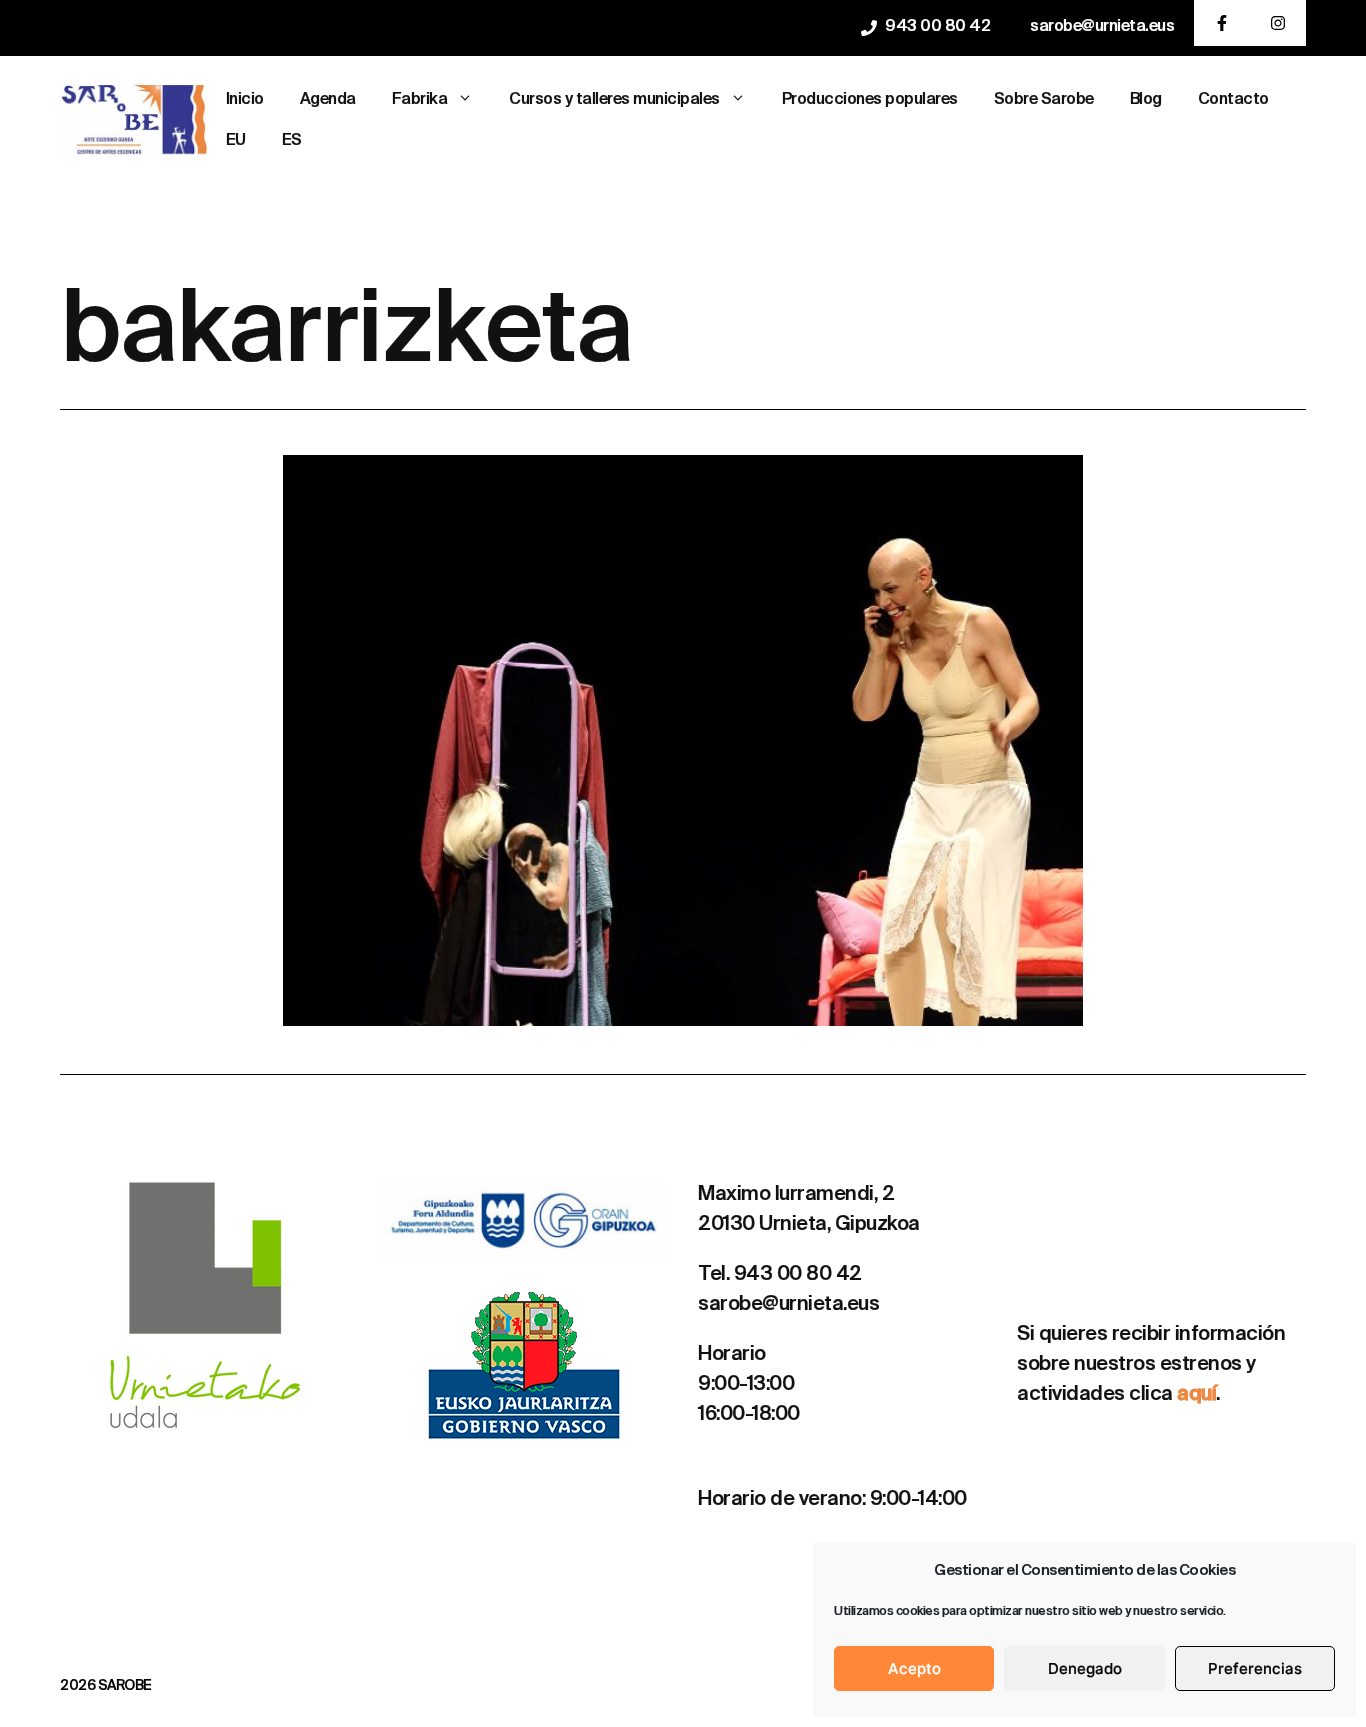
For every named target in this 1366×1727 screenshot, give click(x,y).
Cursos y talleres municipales (614, 100)
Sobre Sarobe (1044, 100)
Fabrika (420, 100)
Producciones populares (870, 100)
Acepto (914, 1668)
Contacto (1233, 100)
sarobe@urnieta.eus (1102, 27)
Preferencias (1255, 1668)
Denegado (1085, 1668)
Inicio (245, 100)
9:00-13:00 (746, 1385)
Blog (1146, 100)
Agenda (328, 100)
